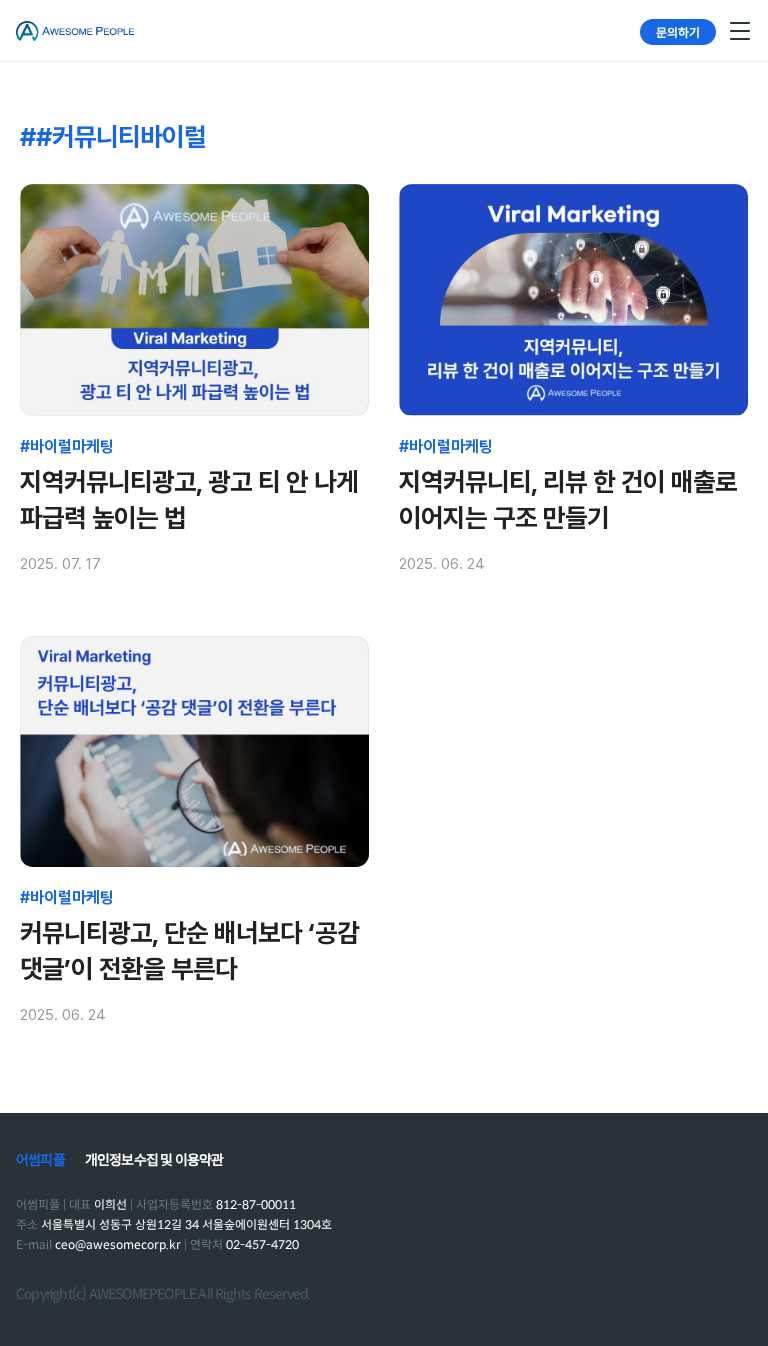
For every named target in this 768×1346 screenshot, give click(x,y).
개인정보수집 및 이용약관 (154, 1160)
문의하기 (678, 31)
